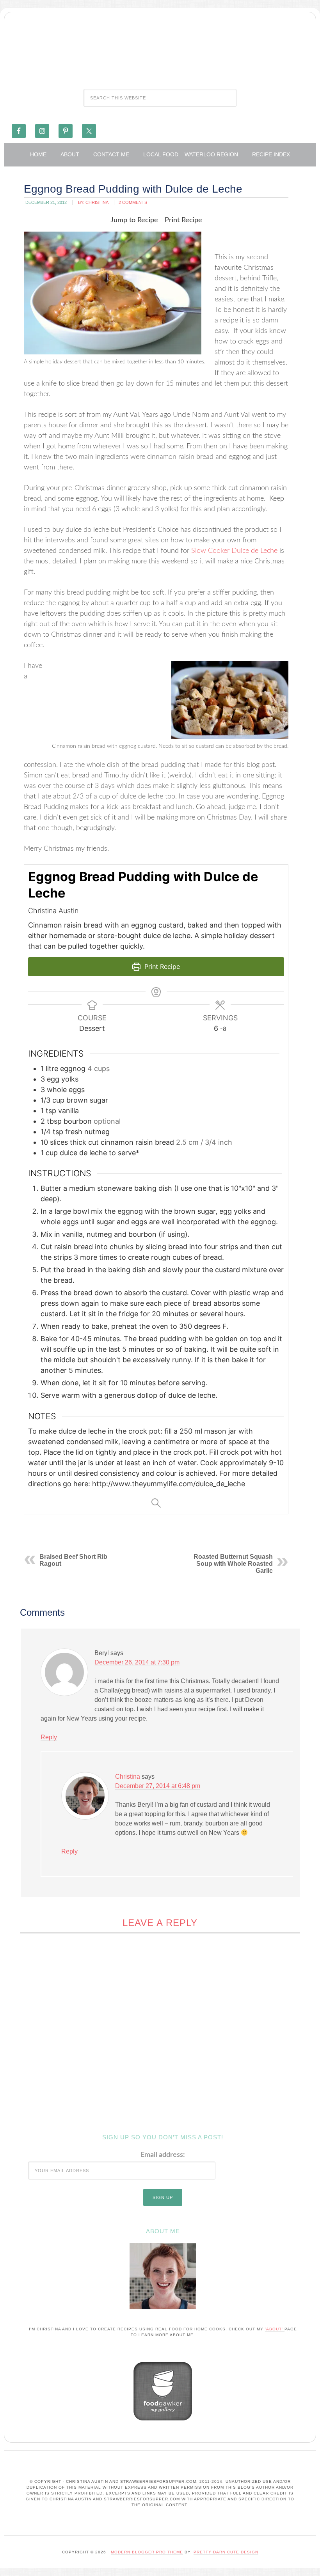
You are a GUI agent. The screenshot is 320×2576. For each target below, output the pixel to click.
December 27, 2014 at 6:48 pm (158, 1786)
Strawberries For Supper (160, 48)
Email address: (163, 2155)
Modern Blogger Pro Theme (147, 2552)
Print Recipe (183, 220)
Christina (128, 1777)
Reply (49, 1737)
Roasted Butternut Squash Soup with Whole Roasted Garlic (233, 1564)
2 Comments (133, 202)
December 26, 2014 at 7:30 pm (137, 1662)
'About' (275, 2329)
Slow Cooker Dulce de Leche (234, 551)
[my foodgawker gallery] (163, 2422)
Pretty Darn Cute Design (226, 2552)
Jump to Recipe (134, 220)
